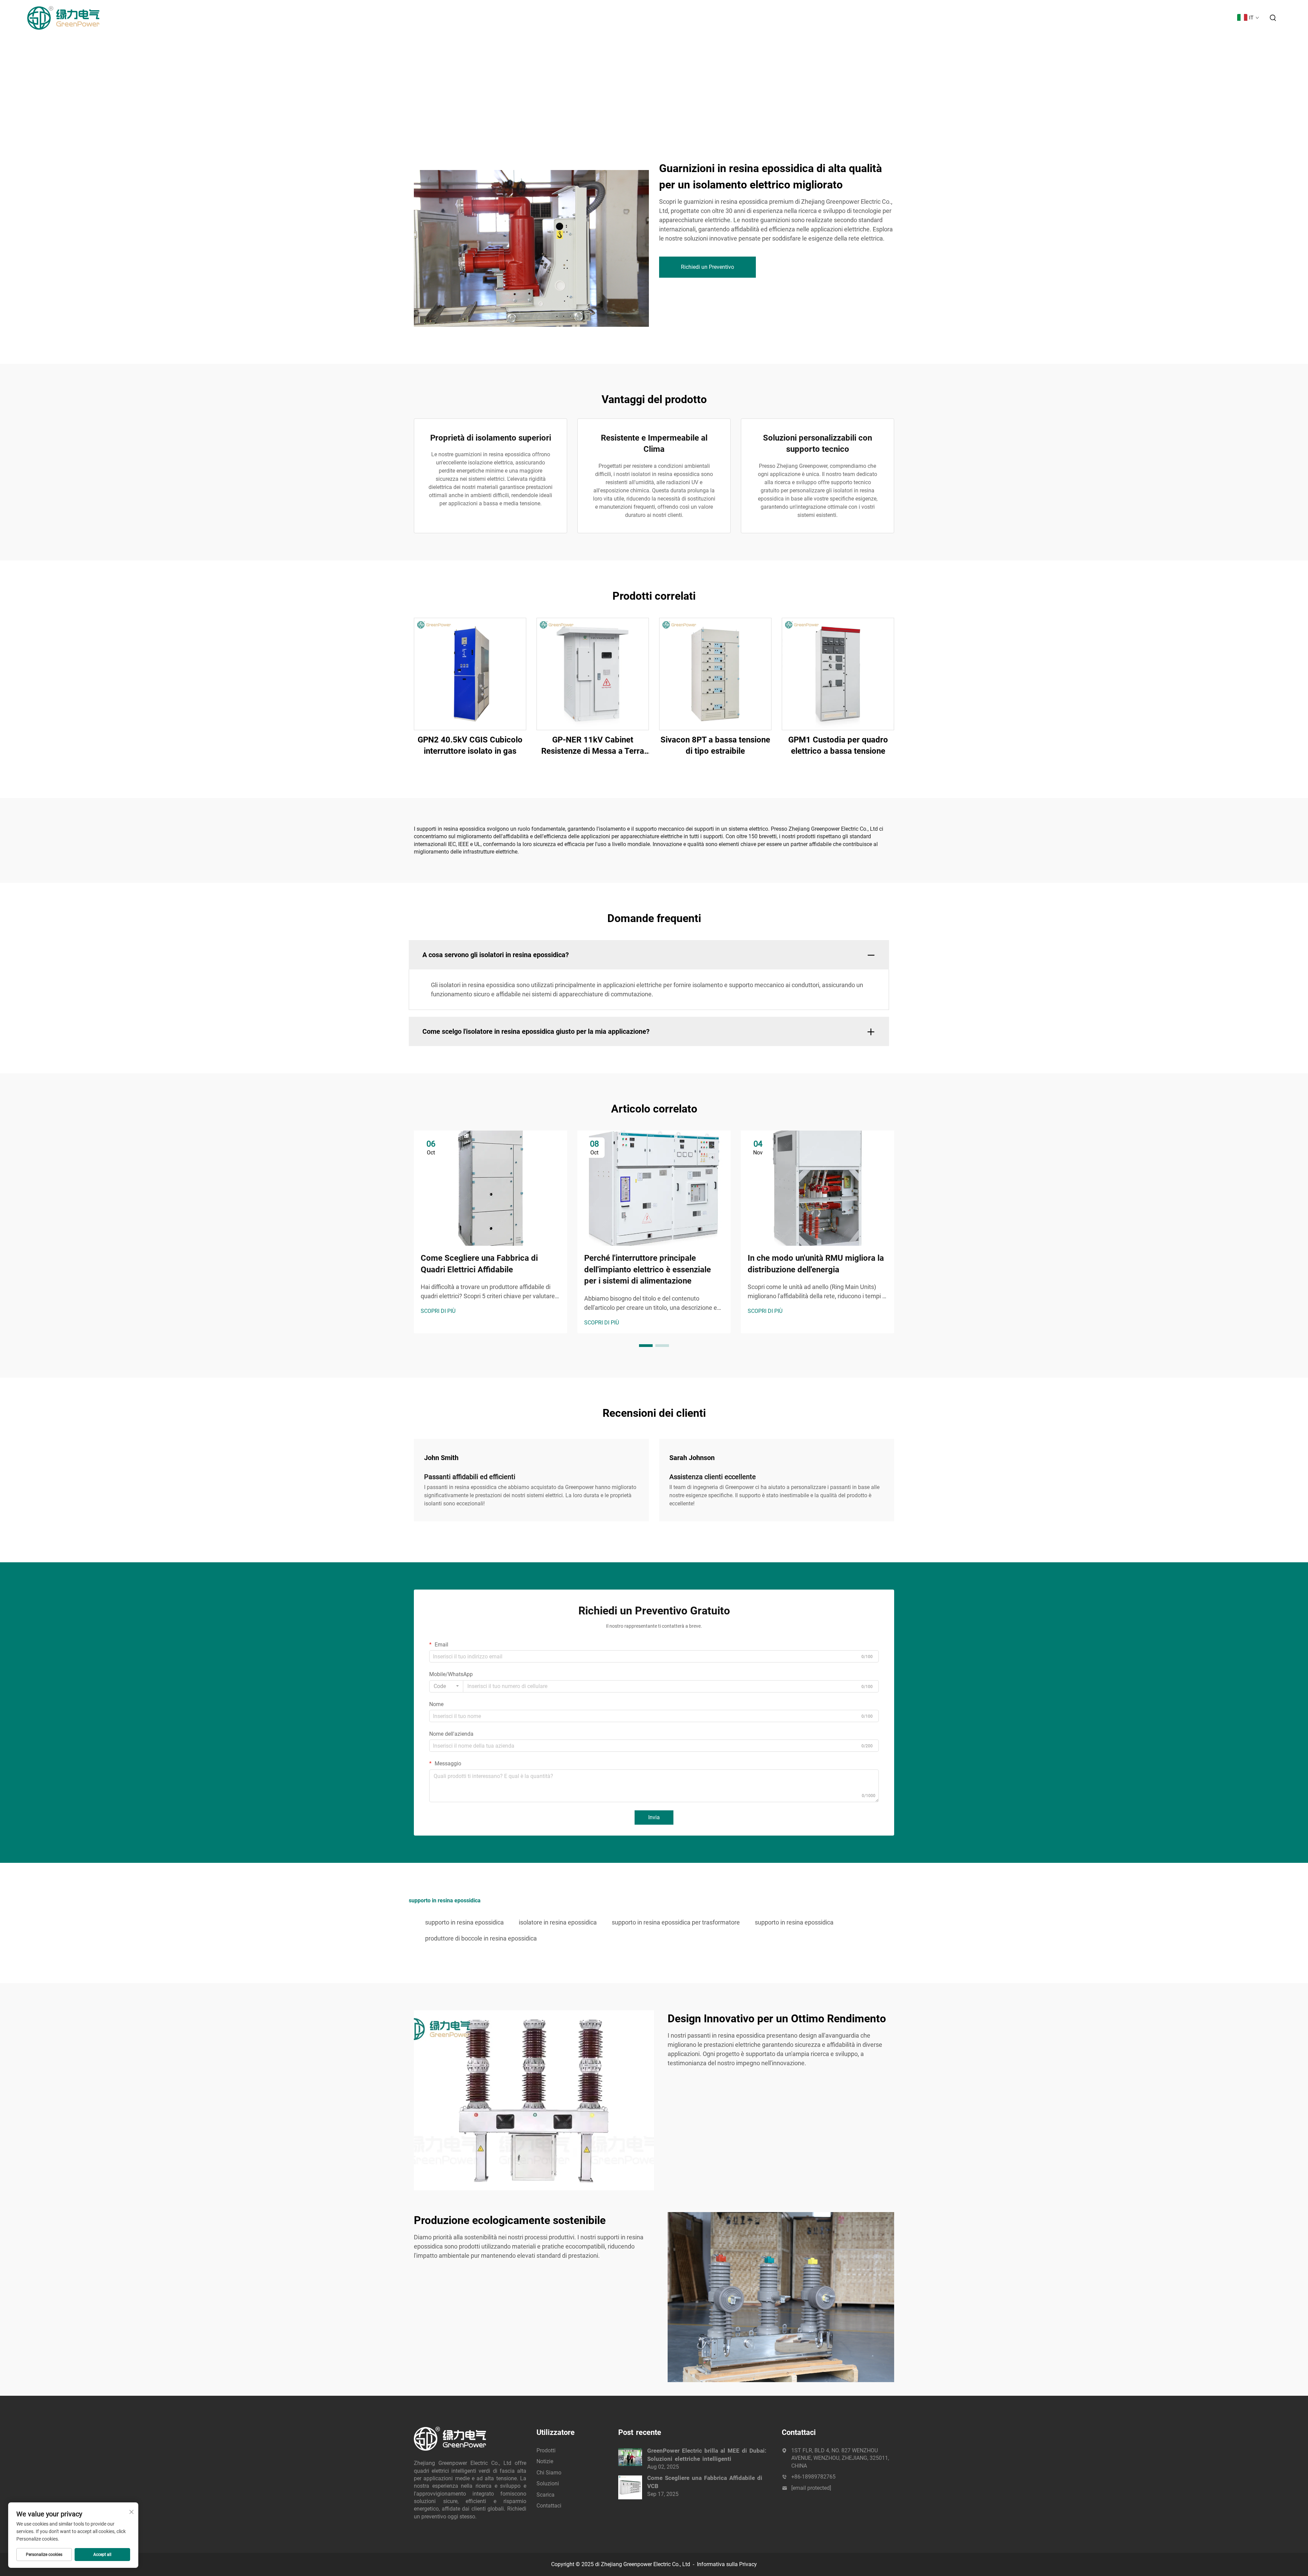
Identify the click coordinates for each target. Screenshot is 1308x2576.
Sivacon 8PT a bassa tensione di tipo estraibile (715, 746)
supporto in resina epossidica (464, 1922)
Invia (654, 1817)
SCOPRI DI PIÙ (438, 1311)
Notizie (1085, 18)
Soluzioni (1149, 18)
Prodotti (1056, 18)
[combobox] (446, 1686)
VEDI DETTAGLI (470, 673)
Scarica (1181, 18)
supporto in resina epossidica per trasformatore (676, 1922)
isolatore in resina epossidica (558, 1922)
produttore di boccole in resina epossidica (481, 1938)
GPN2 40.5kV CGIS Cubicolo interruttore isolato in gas (470, 746)
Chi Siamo (1116, 18)
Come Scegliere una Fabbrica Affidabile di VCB (705, 2482)
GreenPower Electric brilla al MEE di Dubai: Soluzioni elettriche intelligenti (707, 2455)
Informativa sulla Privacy (727, 2564)
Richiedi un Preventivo (707, 267)
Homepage (1022, 18)
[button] (646, 1346)
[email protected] (811, 2488)
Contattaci (1215, 18)
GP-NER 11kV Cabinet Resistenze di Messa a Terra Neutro (593, 746)
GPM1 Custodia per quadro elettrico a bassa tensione (838, 746)
